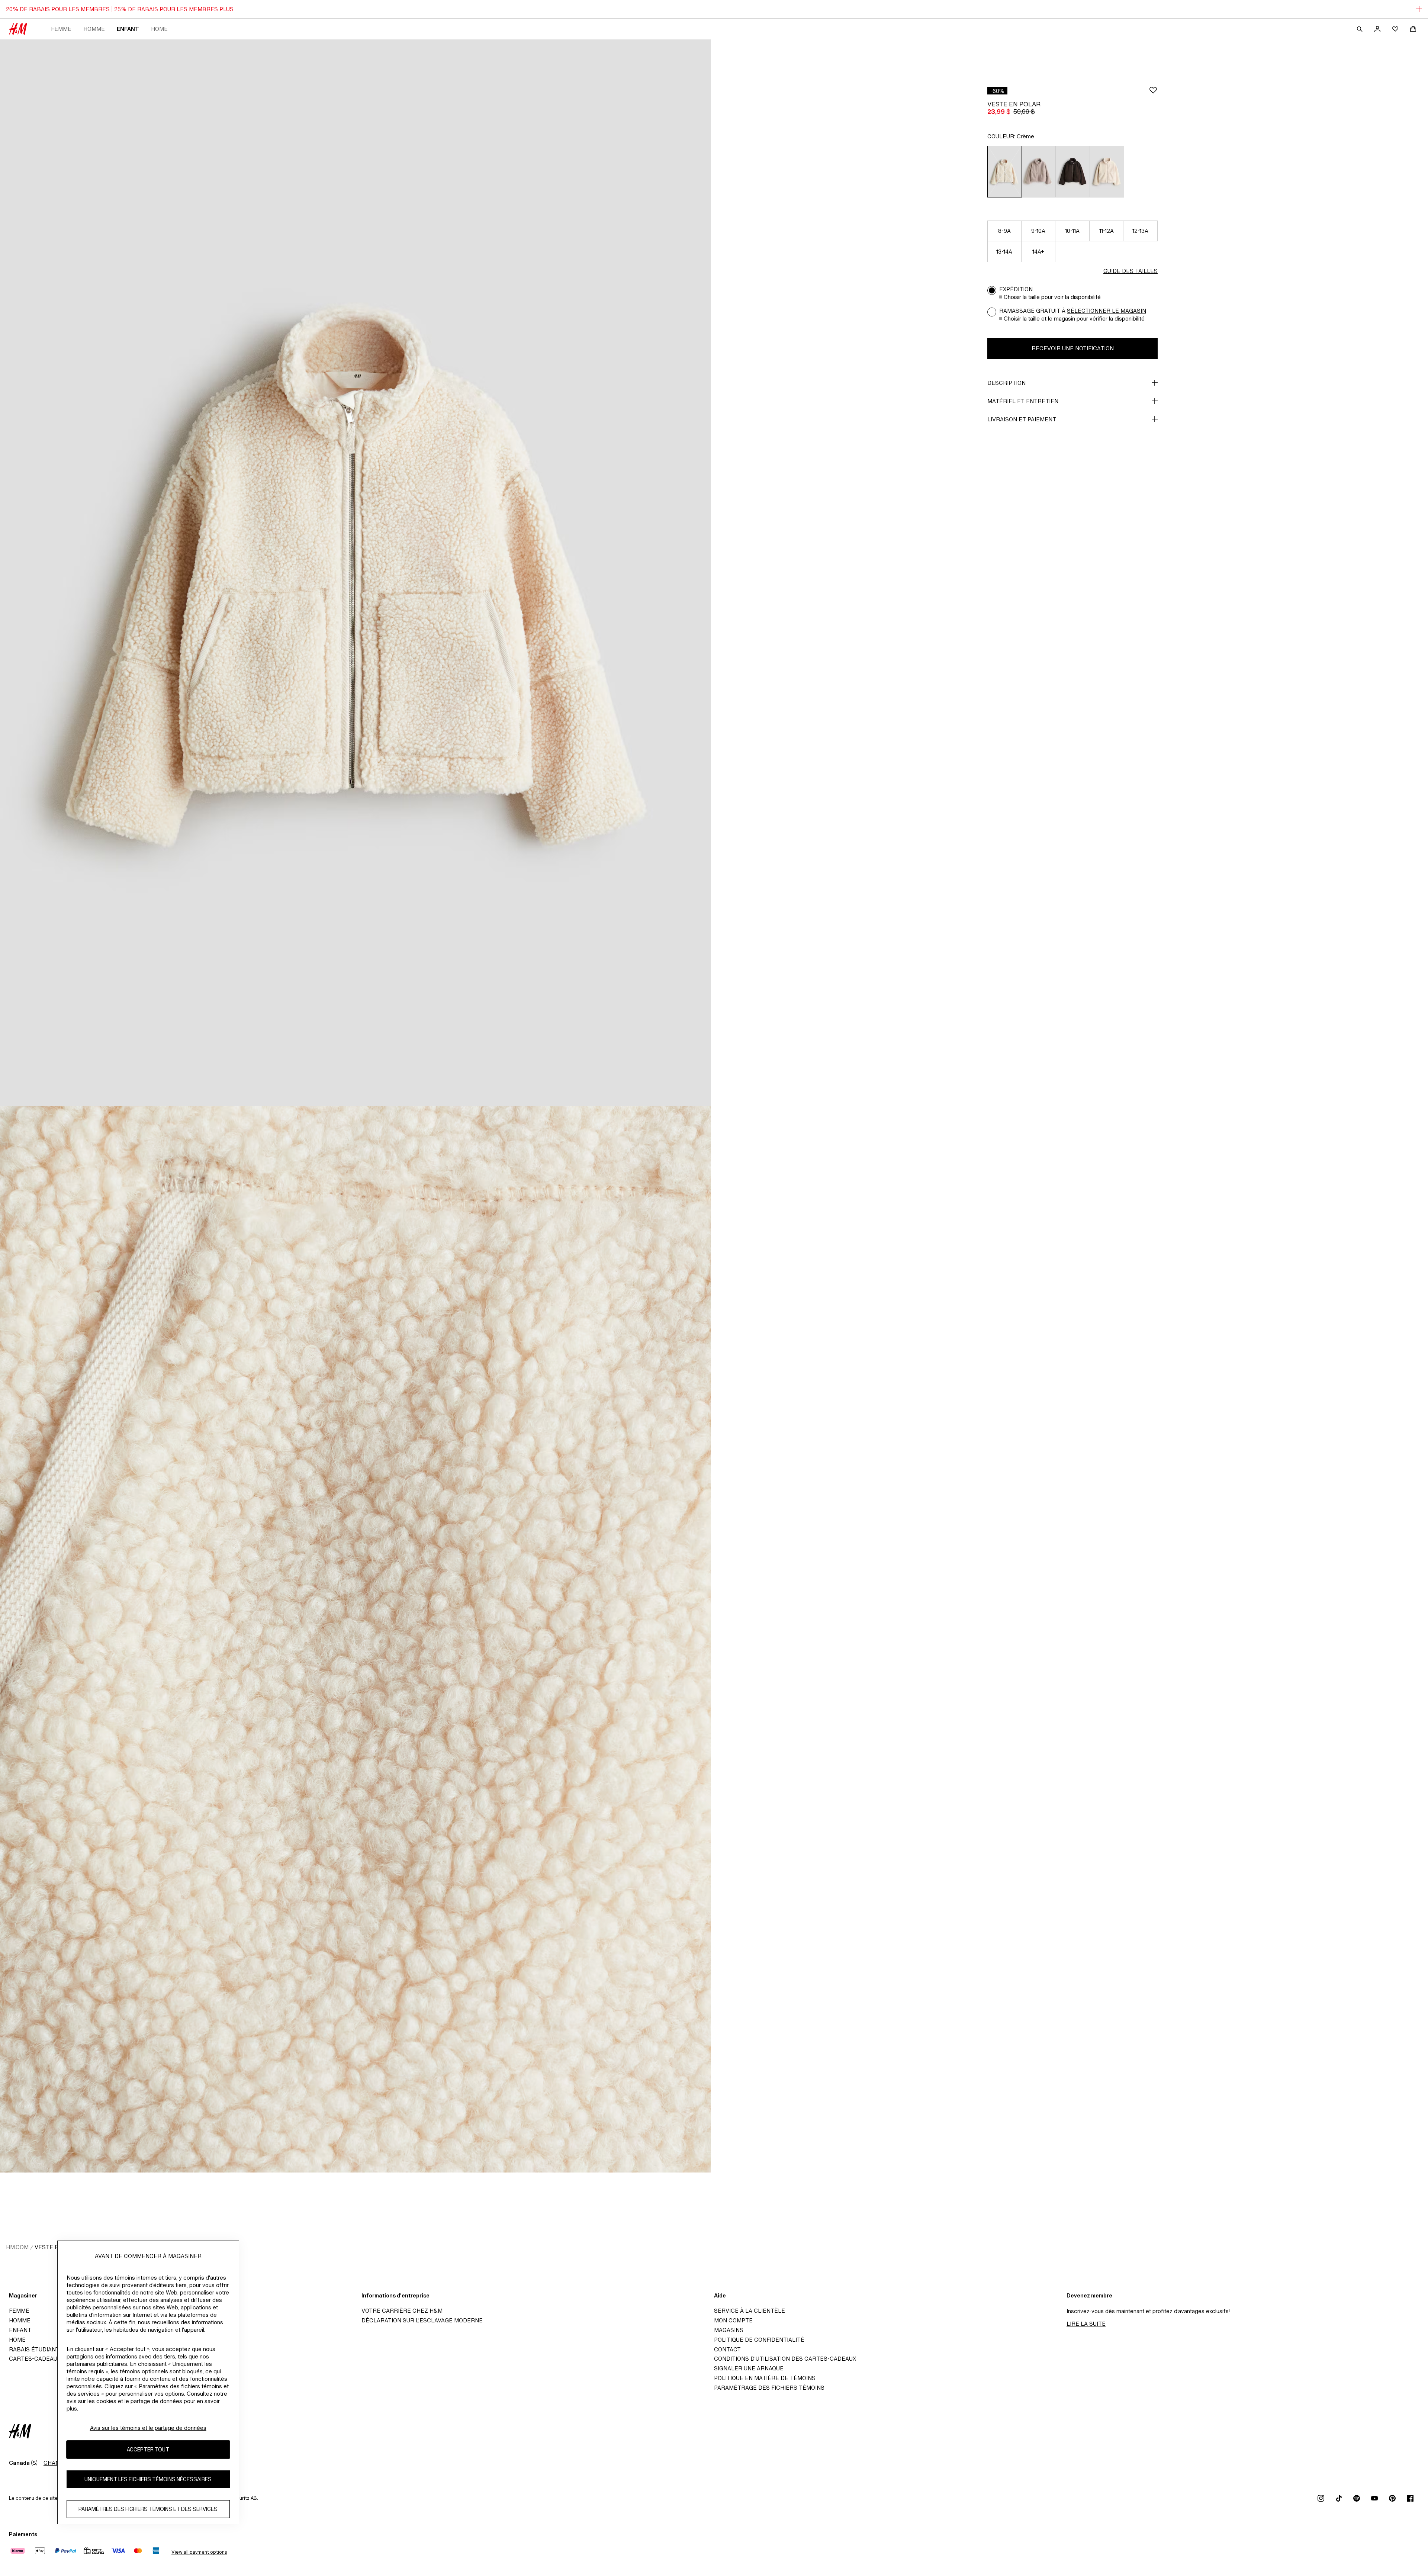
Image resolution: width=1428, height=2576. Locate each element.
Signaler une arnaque (749, 2368)
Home (159, 29)
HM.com (17, 2247)
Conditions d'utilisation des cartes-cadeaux (785, 2359)
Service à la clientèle (750, 2311)
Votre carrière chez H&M (402, 2311)
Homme (94, 29)
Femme (61, 29)
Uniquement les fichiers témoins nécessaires (148, 2479)
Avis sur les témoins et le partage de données (148, 2428)
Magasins (729, 2330)
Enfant (128, 29)
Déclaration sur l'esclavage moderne (422, 2320)
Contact (727, 2349)
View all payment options (199, 2552)
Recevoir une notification (1073, 348)
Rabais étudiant (34, 2349)
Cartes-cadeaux (35, 2359)
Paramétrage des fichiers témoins (769, 2388)
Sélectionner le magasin (1107, 311)
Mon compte (733, 2320)
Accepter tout (148, 2450)
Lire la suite (1086, 2324)
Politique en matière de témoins (765, 2378)
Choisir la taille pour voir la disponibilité (1052, 297)
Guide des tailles (1130, 271)
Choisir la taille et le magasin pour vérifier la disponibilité (1074, 319)
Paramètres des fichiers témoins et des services (148, 2509)
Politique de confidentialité (759, 2340)
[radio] (1004, 172)
